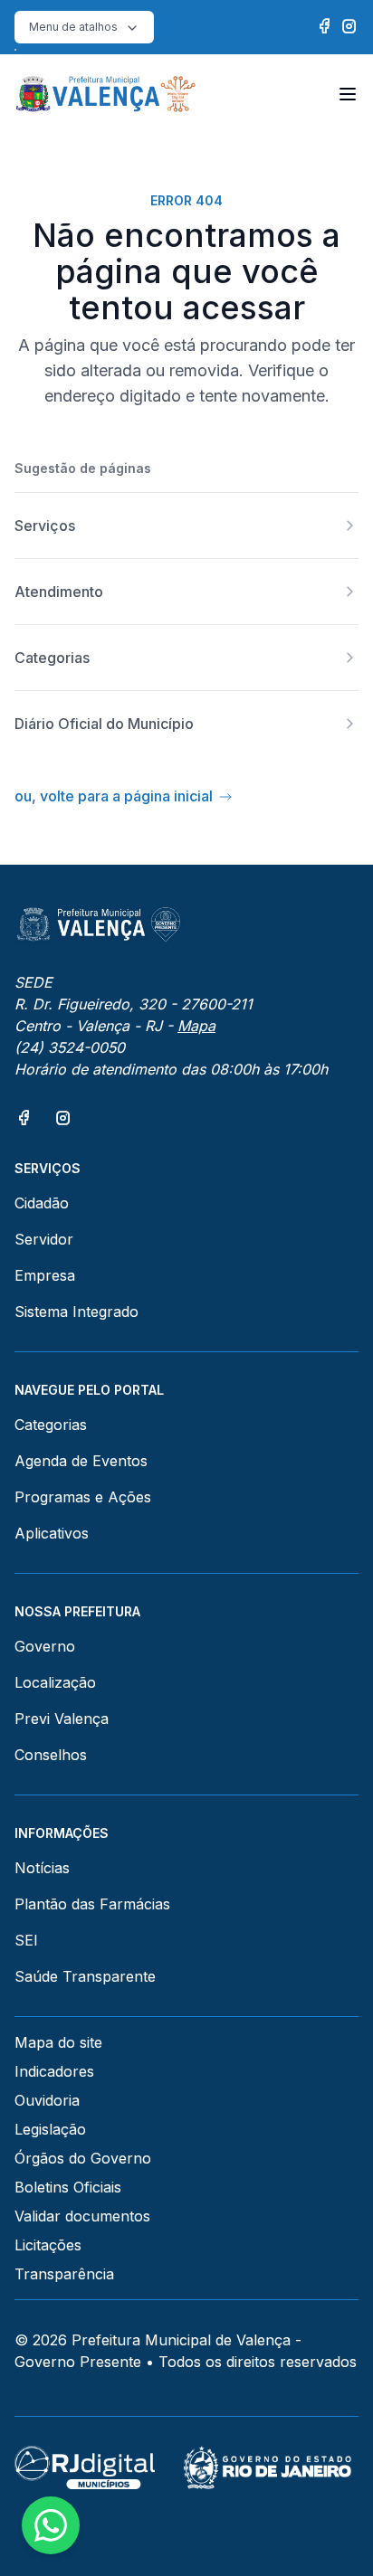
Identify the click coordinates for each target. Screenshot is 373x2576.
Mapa (196, 1026)
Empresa (45, 1275)
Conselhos (51, 1755)
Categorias (51, 1425)
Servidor (44, 1239)
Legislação (50, 2129)
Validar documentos (82, 2216)
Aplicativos (52, 1533)
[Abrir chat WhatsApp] (51, 2525)
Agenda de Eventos (81, 1461)
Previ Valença (62, 1719)
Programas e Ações (83, 1497)
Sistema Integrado (77, 1312)
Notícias (42, 1868)
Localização (55, 1682)
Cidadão (42, 1203)
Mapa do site (58, 2042)
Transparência (64, 2274)
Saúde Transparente (85, 1976)
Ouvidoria (47, 2100)
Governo (45, 1646)
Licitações (48, 2245)
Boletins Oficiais (68, 2187)
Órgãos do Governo (83, 2158)
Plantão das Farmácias (92, 1904)
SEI (26, 1940)
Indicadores (54, 2071)
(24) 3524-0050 (70, 1047)
